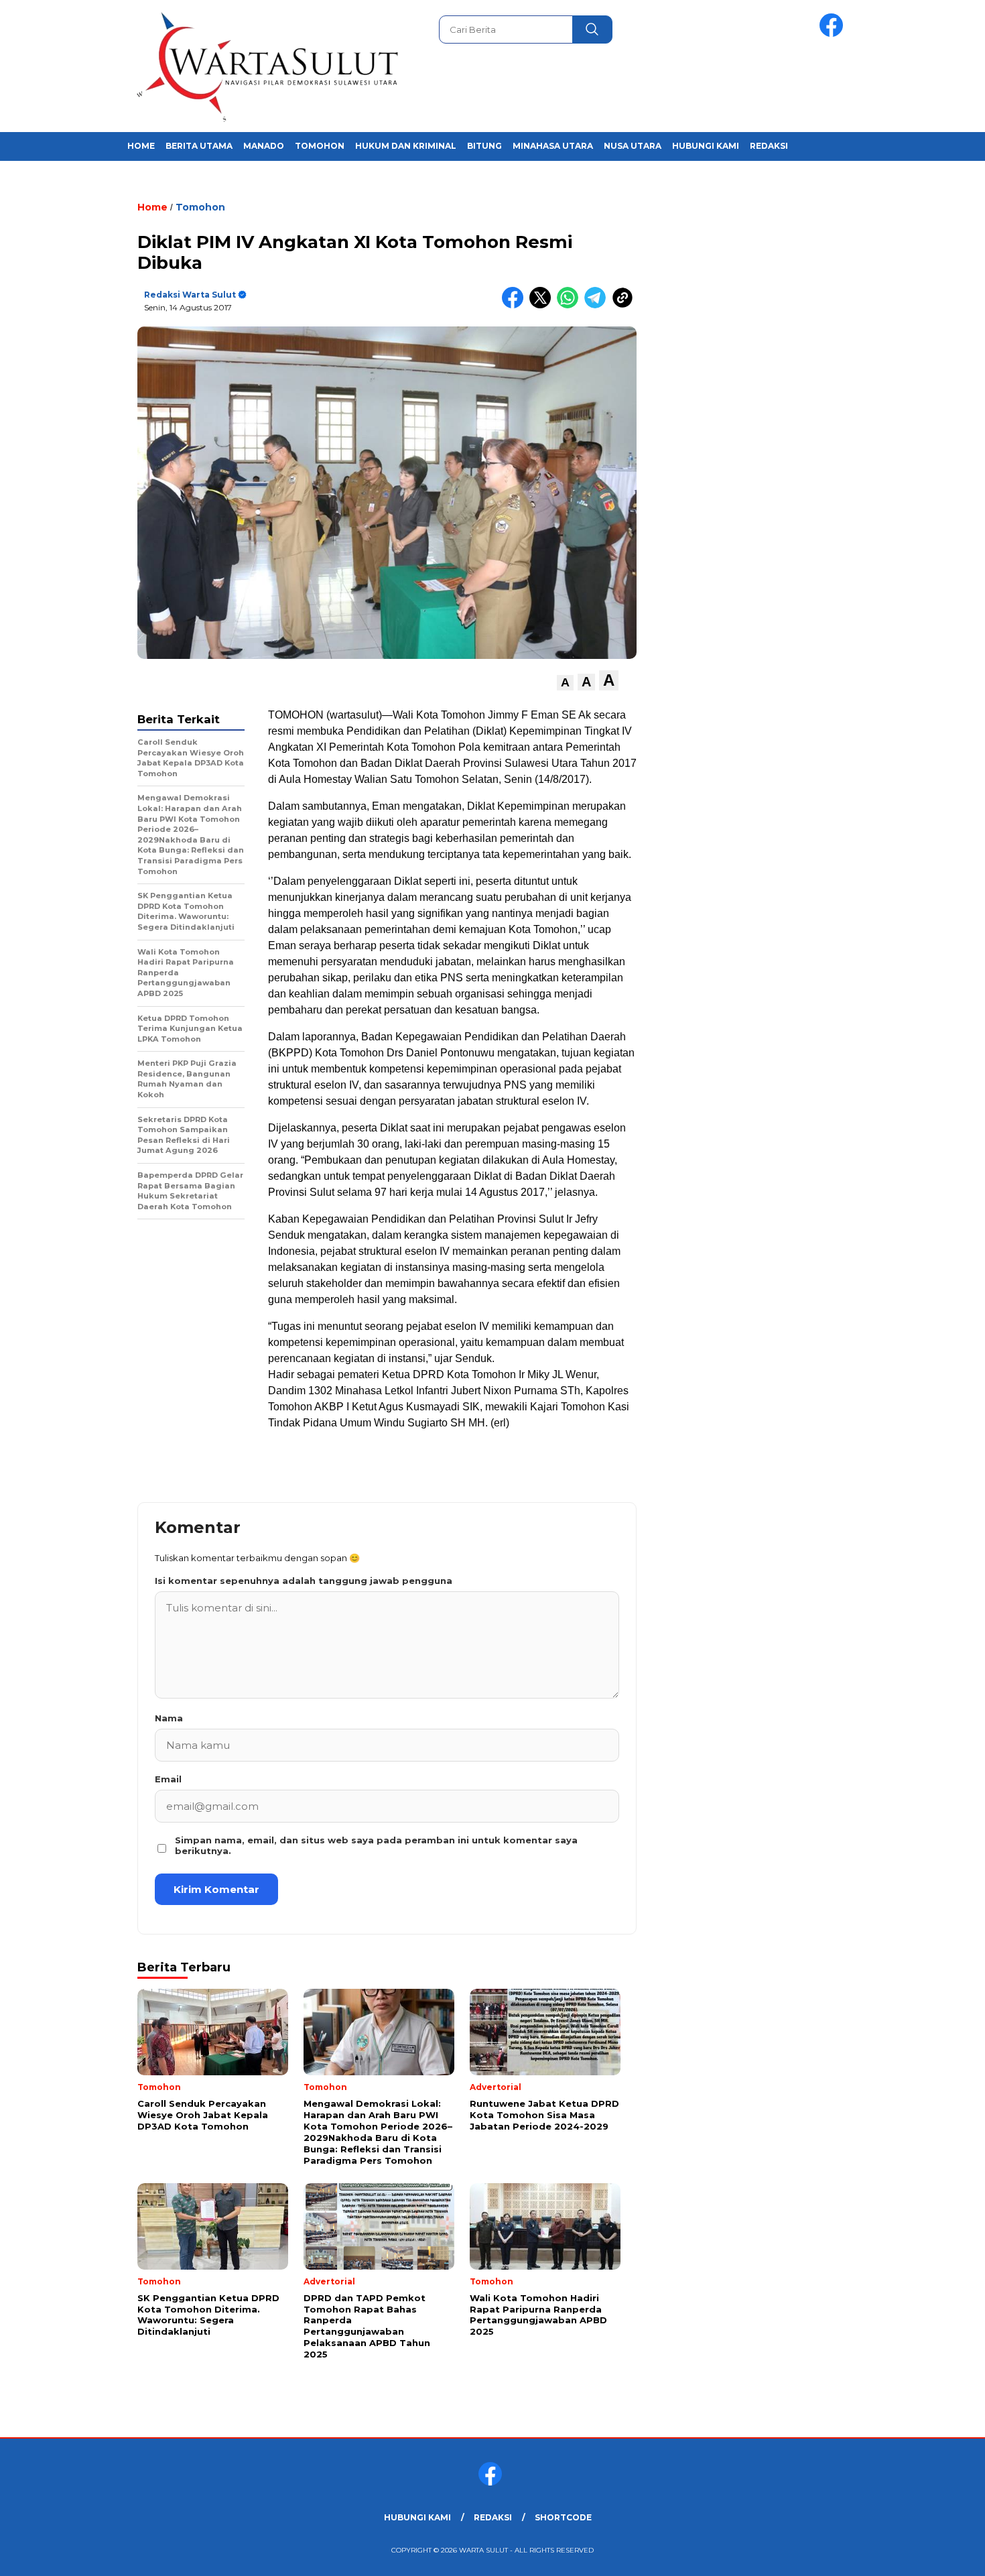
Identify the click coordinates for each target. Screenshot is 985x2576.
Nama (169, 1718)
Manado (264, 146)
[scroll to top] (944, 2555)
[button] (565, 683)
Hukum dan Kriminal (406, 146)
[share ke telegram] (598, 305)
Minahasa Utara (553, 146)
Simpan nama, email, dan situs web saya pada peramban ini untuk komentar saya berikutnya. (376, 1845)
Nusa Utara (633, 146)
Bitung (484, 146)
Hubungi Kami (706, 146)
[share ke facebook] (516, 305)
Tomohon (320, 146)
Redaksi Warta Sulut (190, 295)
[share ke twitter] (543, 305)
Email (168, 1779)
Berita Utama (199, 146)
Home (141, 146)
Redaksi (769, 146)
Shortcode (563, 2517)
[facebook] (834, 34)
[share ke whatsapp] (571, 305)
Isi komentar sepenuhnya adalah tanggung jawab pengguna (304, 1581)
